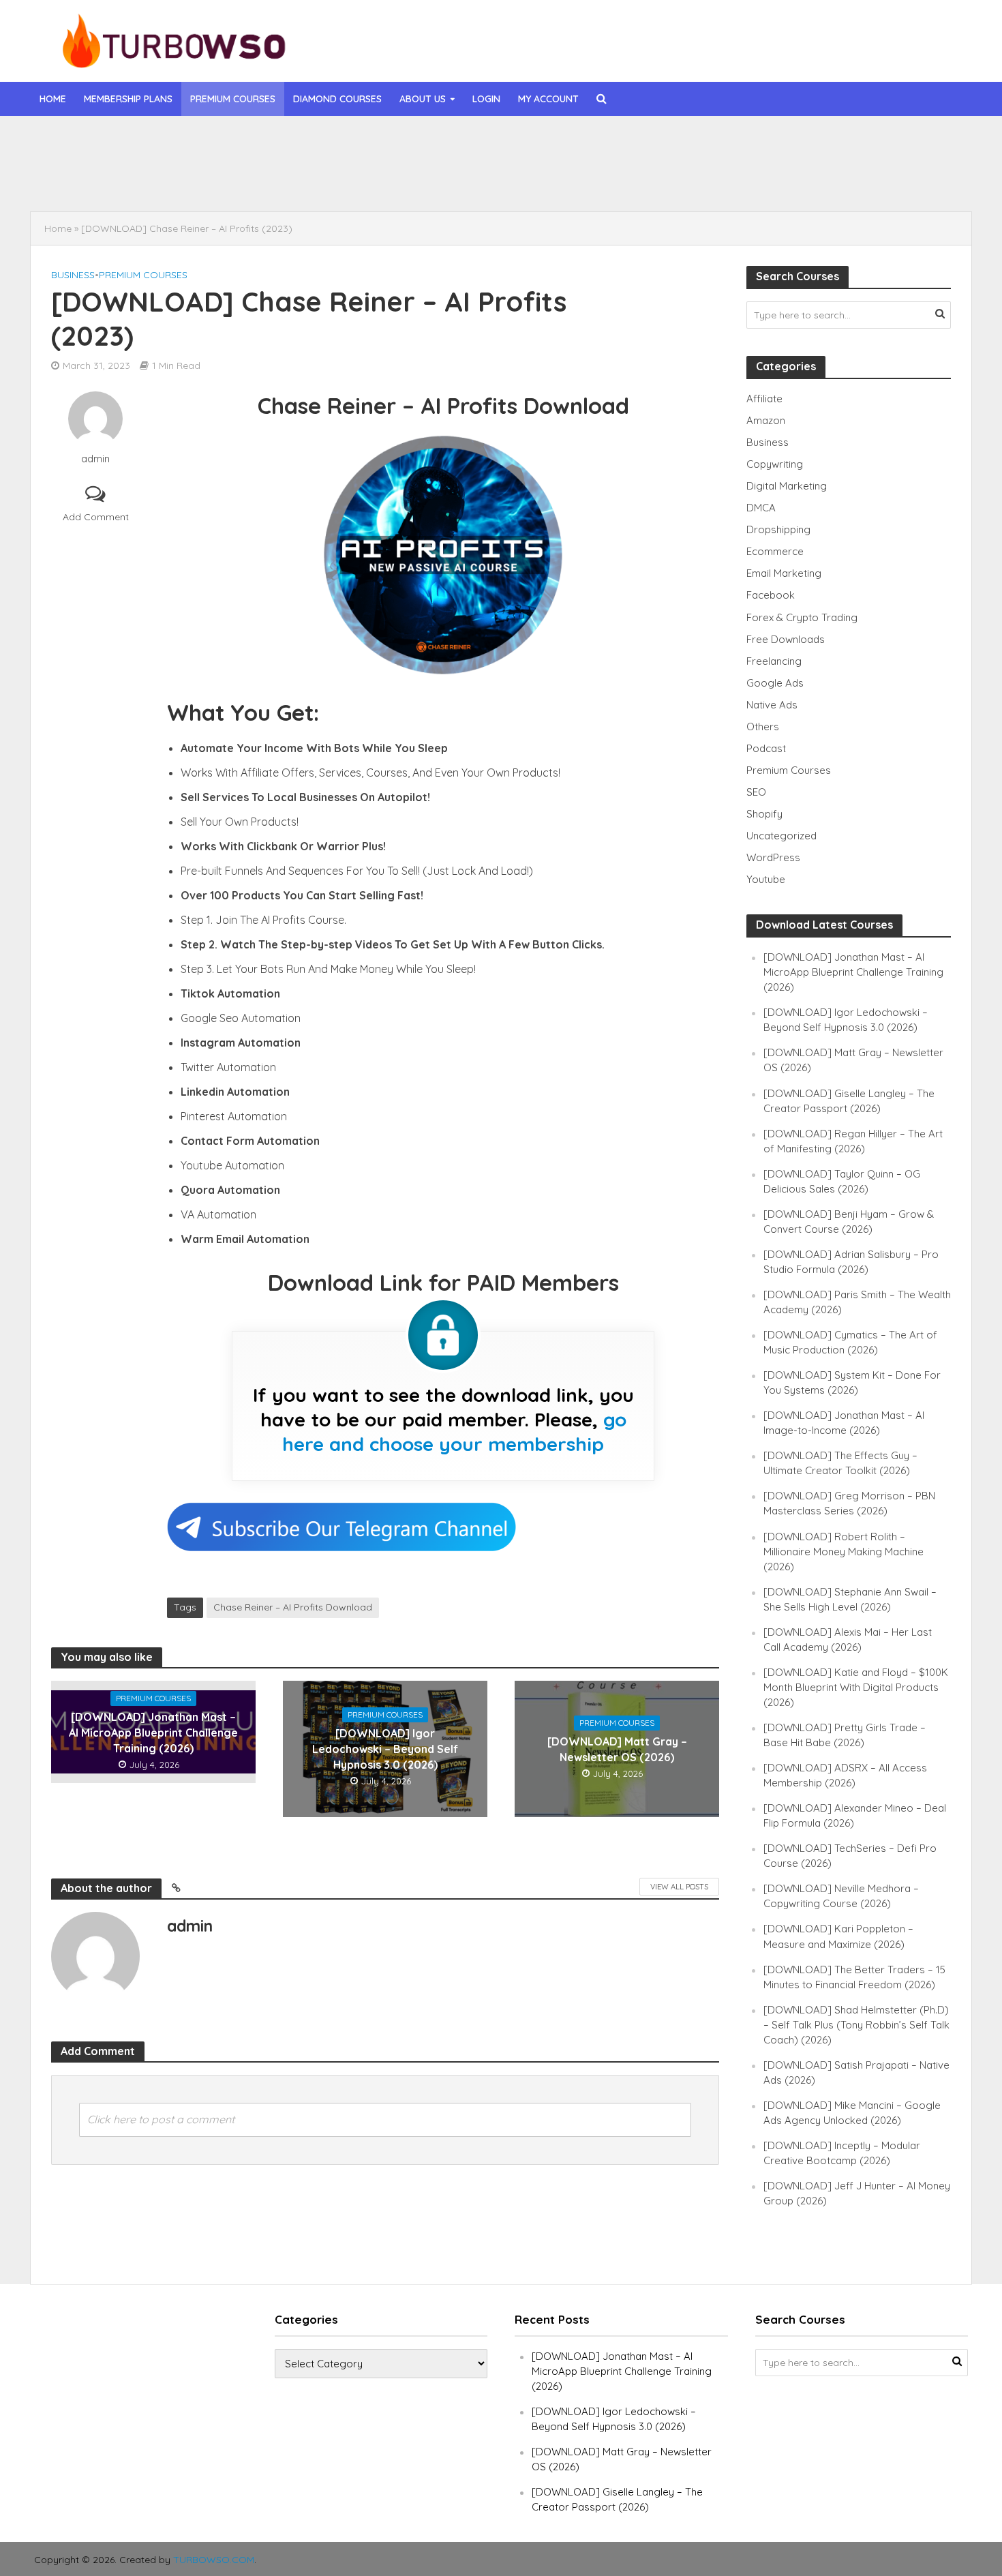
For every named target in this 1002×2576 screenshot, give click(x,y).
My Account (548, 99)
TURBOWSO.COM (214, 2560)
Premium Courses (233, 99)
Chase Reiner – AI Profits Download (293, 1607)
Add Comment (96, 517)
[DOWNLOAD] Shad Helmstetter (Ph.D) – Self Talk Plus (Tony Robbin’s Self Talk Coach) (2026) (856, 2025)
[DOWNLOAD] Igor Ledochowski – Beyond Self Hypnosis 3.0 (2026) (382, 177)
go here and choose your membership (454, 1432)
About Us (423, 99)
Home (53, 99)
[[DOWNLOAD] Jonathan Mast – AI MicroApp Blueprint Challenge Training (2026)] (132, 145)
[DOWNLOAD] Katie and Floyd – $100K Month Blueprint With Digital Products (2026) (856, 1687)
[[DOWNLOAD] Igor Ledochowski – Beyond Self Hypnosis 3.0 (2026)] (132, 177)
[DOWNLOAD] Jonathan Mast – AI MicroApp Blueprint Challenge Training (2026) (408, 145)
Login (486, 99)
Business (73, 275)
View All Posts (679, 1887)
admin (95, 459)
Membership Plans (128, 99)
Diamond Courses (337, 99)
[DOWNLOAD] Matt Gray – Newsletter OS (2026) (617, 1749)
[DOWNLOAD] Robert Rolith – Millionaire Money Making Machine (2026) (844, 1552)
